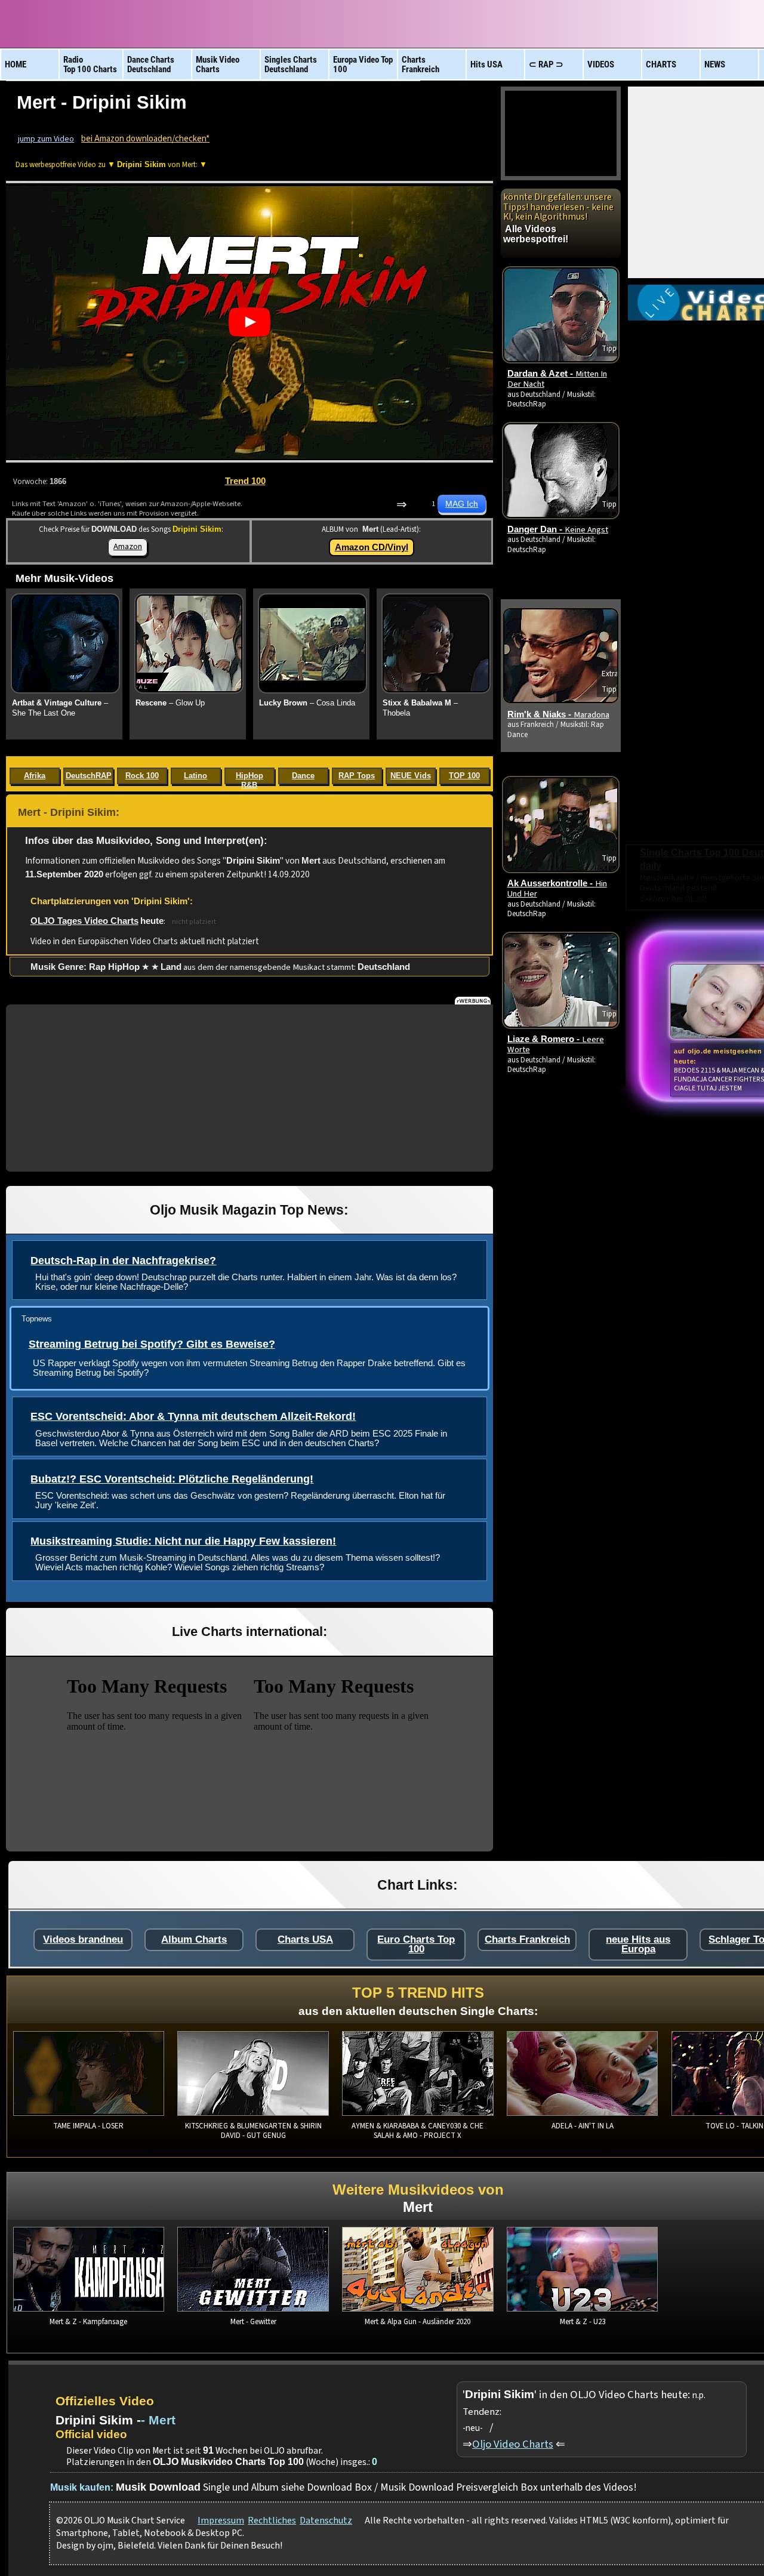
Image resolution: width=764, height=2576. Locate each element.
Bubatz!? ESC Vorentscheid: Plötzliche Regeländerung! (172, 1479)
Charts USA (305, 1939)
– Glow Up (170, 703)
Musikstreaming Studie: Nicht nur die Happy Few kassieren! (183, 1541)
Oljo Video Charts (513, 2444)
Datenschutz (326, 2520)
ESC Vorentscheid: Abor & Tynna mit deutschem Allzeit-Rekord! (193, 1416)
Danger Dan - (558, 529)
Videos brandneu (83, 1939)
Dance (303, 776)
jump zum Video (46, 139)
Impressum (221, 2520)
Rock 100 (142, 776)
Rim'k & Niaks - (558, 714)
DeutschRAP (89, 776)
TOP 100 (464, 776)
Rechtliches (272, 2520)
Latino (195, 776)
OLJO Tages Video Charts (84, 921)
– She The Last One (60, 708)
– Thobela (420, 708)
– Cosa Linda (307, 703)
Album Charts (194, 1939)
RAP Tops (357, 776)
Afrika (35, 776)
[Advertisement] (249, 1088)
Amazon (128, 546)
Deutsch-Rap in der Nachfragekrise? (123, 1261)
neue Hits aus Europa (638, 1944)
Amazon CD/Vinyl (372, 547)
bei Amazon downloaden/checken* (145, 139)
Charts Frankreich (527, 1939)
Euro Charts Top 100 (416, 1944)
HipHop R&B (249, 778)
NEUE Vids (411, 776)
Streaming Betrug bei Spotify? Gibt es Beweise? (152, 1344)
